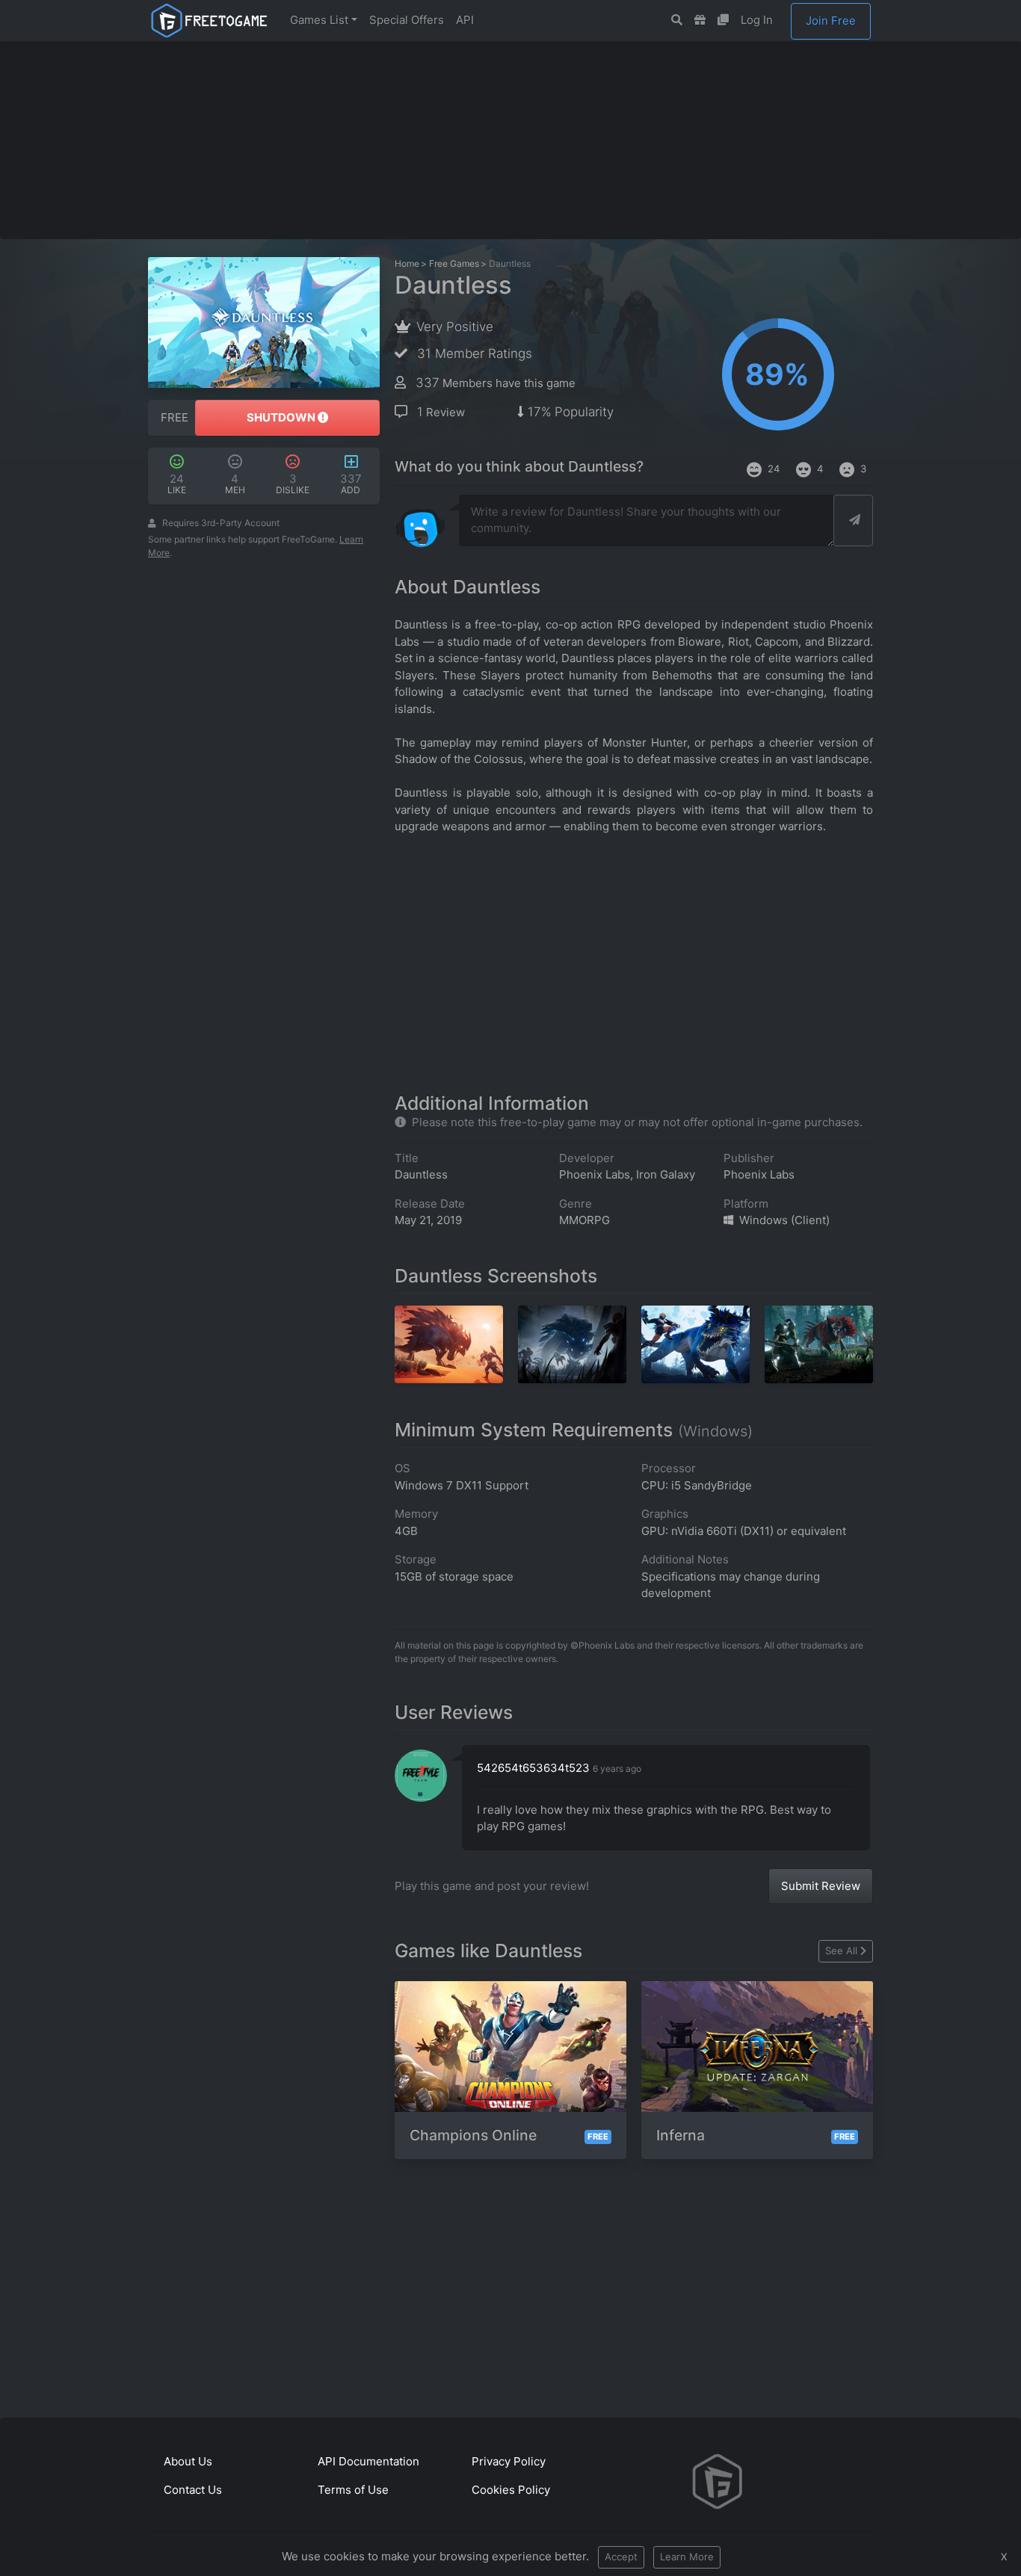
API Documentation (368, 2461)
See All (841, 1950)
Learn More (687, 2557)
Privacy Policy (509, 2461)
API (465, 20)
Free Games (454, 263)
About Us (188, 2461)
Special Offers (407, 20)
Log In (757, 20)
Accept (621, 2557)
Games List (319, 20)
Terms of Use (353, 2490)
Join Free (831, 21)
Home (407, 263)
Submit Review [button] (821, 1886)
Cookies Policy (511, 2490)
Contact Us (193, 2490)
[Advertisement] (510, 140)
